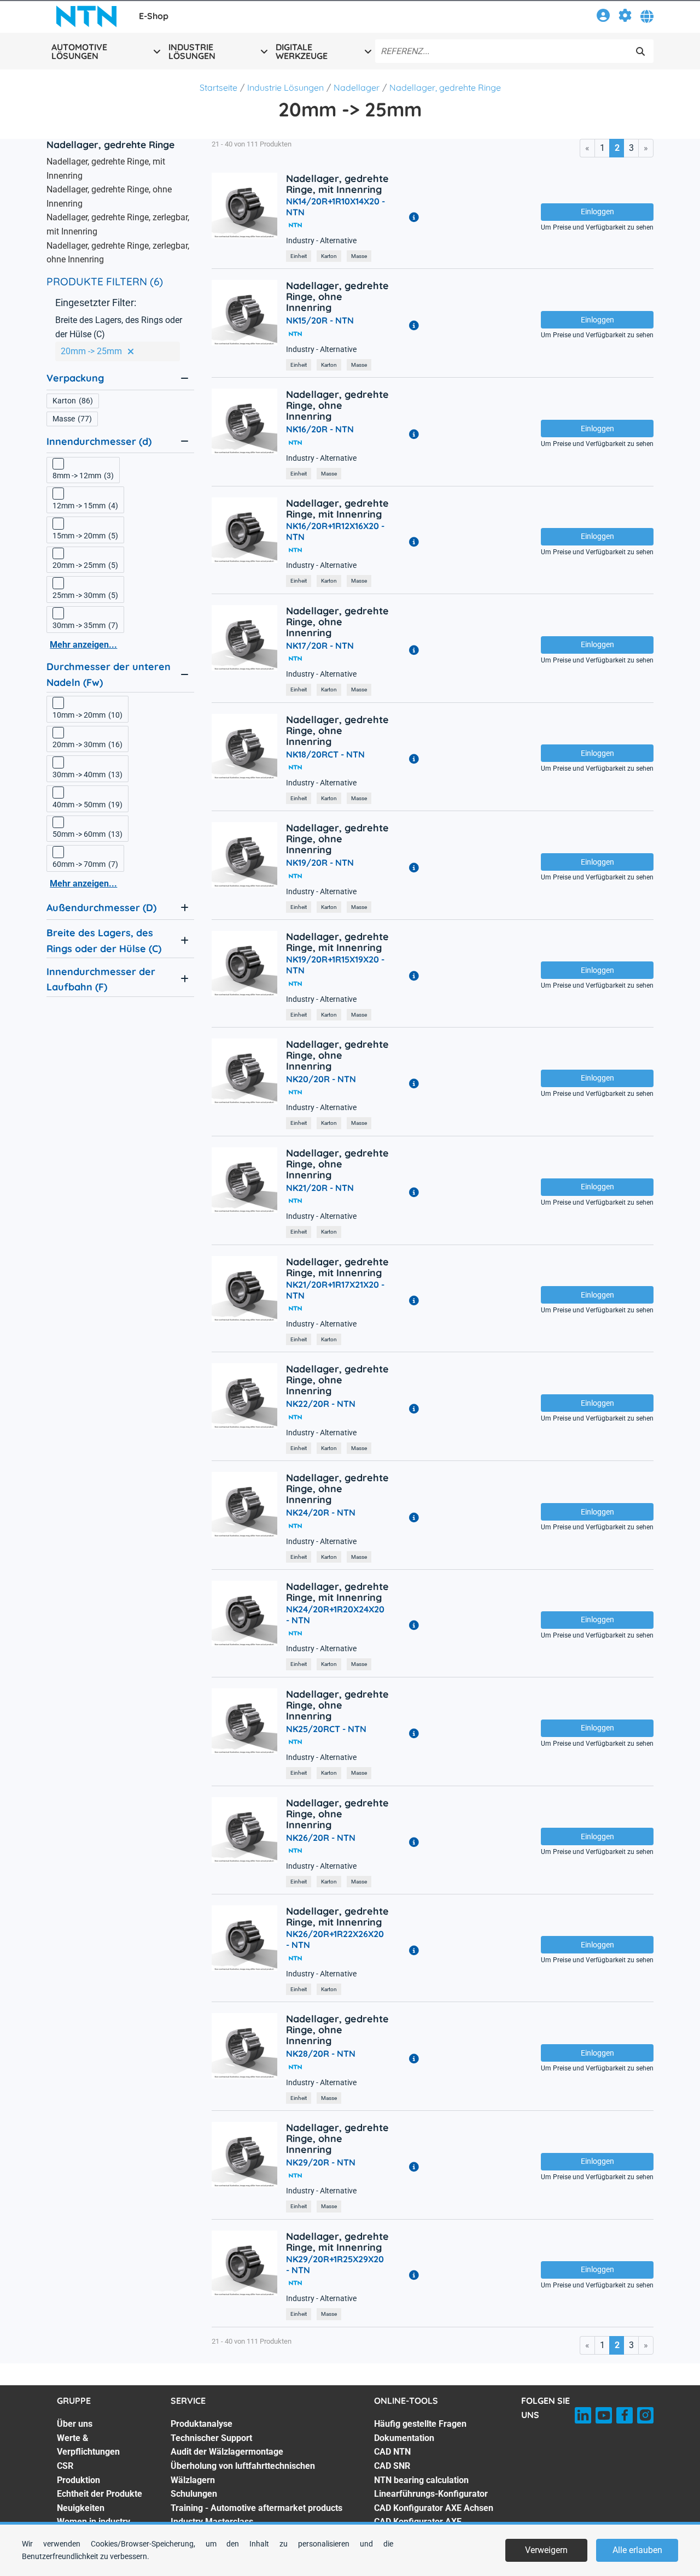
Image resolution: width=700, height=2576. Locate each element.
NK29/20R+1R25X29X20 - (335, 2264)
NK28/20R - (321, 2053)
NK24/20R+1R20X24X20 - (335, 1615)
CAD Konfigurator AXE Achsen (434, 2508)
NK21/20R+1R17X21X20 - (335, 1290)
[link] (603, 17)
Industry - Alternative (321, 241)
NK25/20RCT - (326, 1729)
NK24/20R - (321, 1512)
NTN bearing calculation (421, 2480)
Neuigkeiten (81, 2508)
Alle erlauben (637, 2550)
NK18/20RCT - (325, 754)
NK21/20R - (320, 1188)
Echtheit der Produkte (100, 2494)
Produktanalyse (202, 2424)
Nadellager (357, 87)
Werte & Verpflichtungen (88, 2445)
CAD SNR (392, 2466)
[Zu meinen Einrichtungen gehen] (625, 17)
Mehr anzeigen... (83, 645)
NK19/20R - (320, 862)
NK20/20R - (321, 1079)
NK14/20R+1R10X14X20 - (336, 207)
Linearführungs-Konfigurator (431, 2494)
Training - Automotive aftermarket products (256, 2508)
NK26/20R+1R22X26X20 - (335, 1939)
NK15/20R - (320, 320)
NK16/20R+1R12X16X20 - (335, 531)
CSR (65, 2466)
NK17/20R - (320, 646)
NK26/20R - (321, 1838)
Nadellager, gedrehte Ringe (445, 87)
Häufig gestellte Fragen (420, 2424)
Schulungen (194, 2494)
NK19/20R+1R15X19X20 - (335, 965)
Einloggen (597, 212)
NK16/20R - (320, 429)
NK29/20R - (321, 2162)
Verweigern (546, 2550)
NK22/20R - (321, 1404)
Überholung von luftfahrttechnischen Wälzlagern (243, 2473)
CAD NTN (392, 2452)
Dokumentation (404, 2438)
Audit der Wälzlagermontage (227, 2452)
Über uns (75, 2424)
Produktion (78, 2480)
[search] (640, 51)
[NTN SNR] (86, 16)
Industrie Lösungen (285, 87)
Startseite (218, 87)
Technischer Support (211, 2438)
